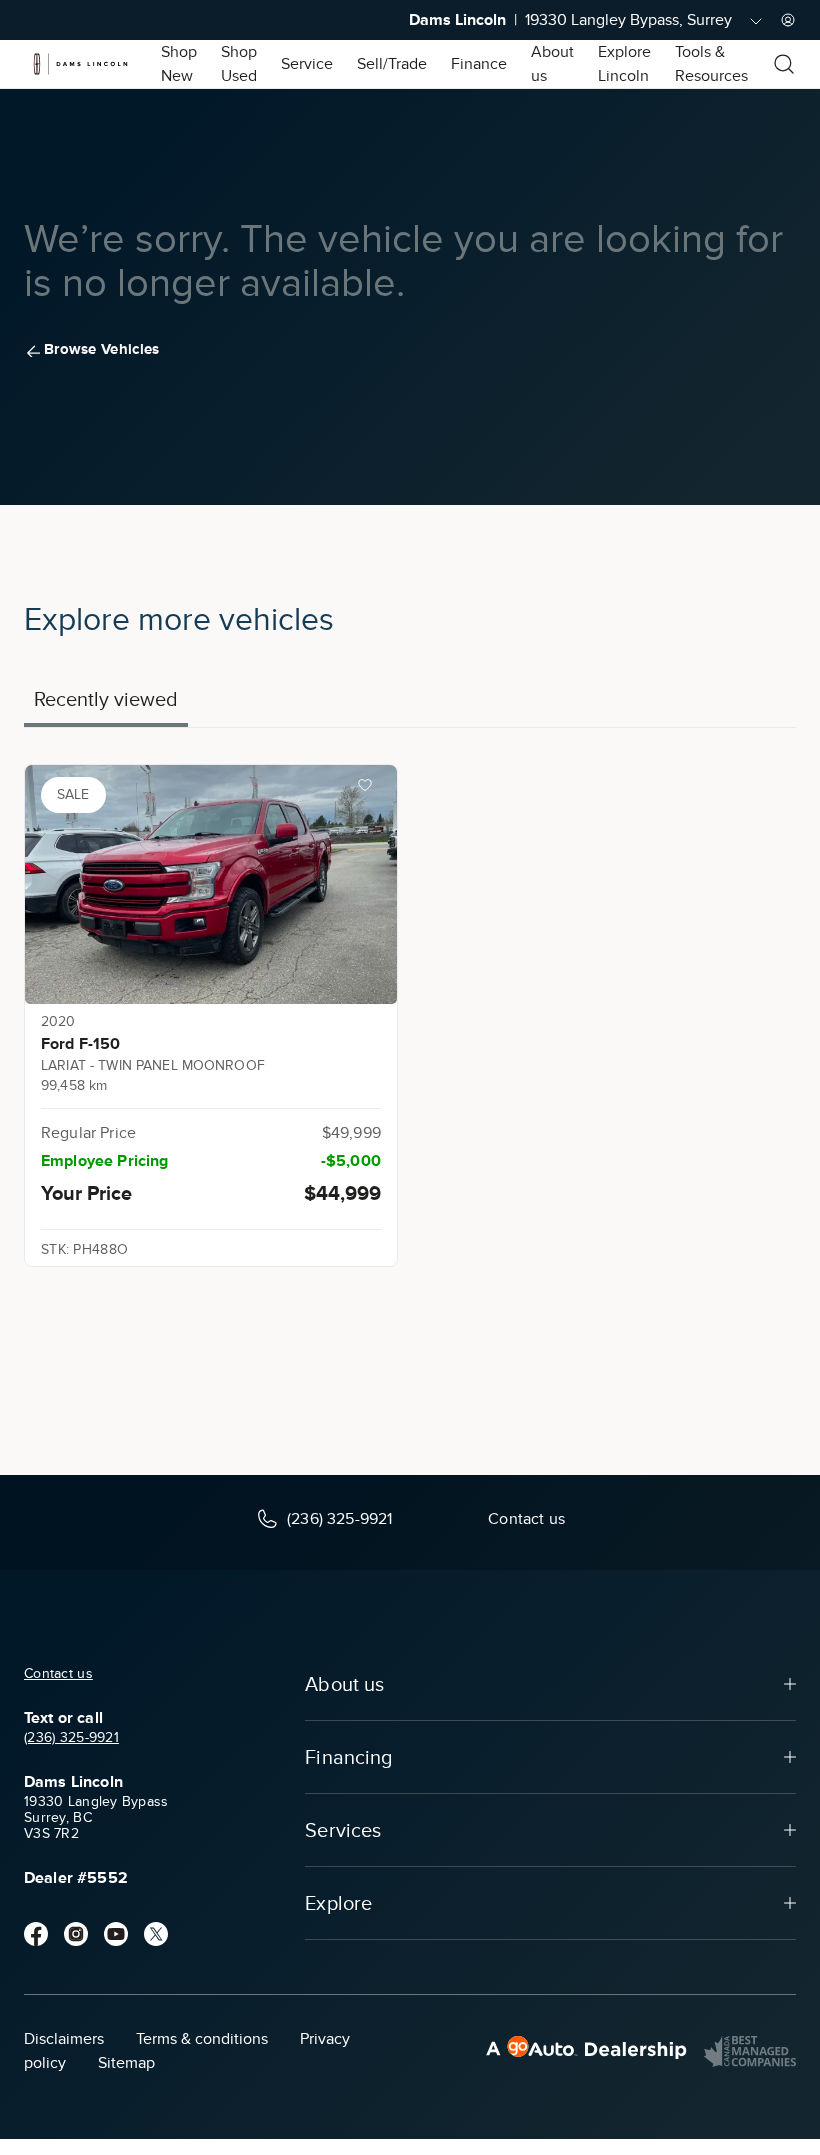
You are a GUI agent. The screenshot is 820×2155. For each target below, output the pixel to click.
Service (307, 64)
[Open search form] (784, 64)
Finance (479, 64)
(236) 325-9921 (71, 1737)
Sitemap (126, 2063)
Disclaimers (64, 2039)
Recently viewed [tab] (106, 699)
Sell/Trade (392, 64)
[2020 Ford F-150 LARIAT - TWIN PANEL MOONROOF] (211, 884)
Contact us (58, 1673)
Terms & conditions (202, 2039)
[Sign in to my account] (788, 20)
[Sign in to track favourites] (369, 789)
